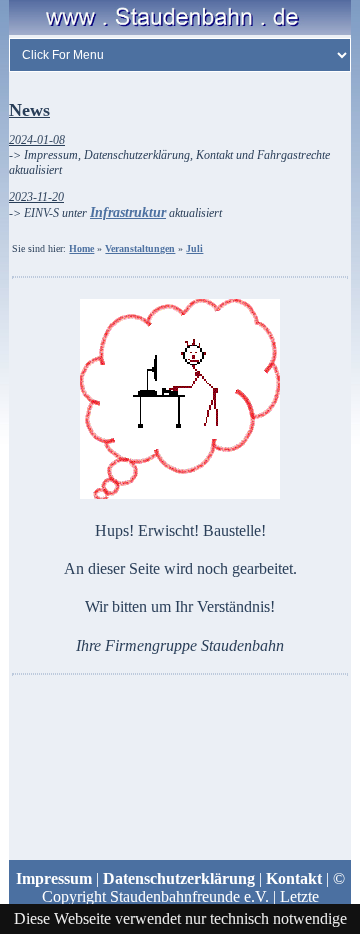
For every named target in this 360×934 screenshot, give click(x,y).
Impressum (54, 878)
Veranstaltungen (140, 248)
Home (81, 248)
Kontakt (294, 878)
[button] (180, 749)
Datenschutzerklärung (179, 878)
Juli (194, 248)
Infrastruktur (128, 212)
